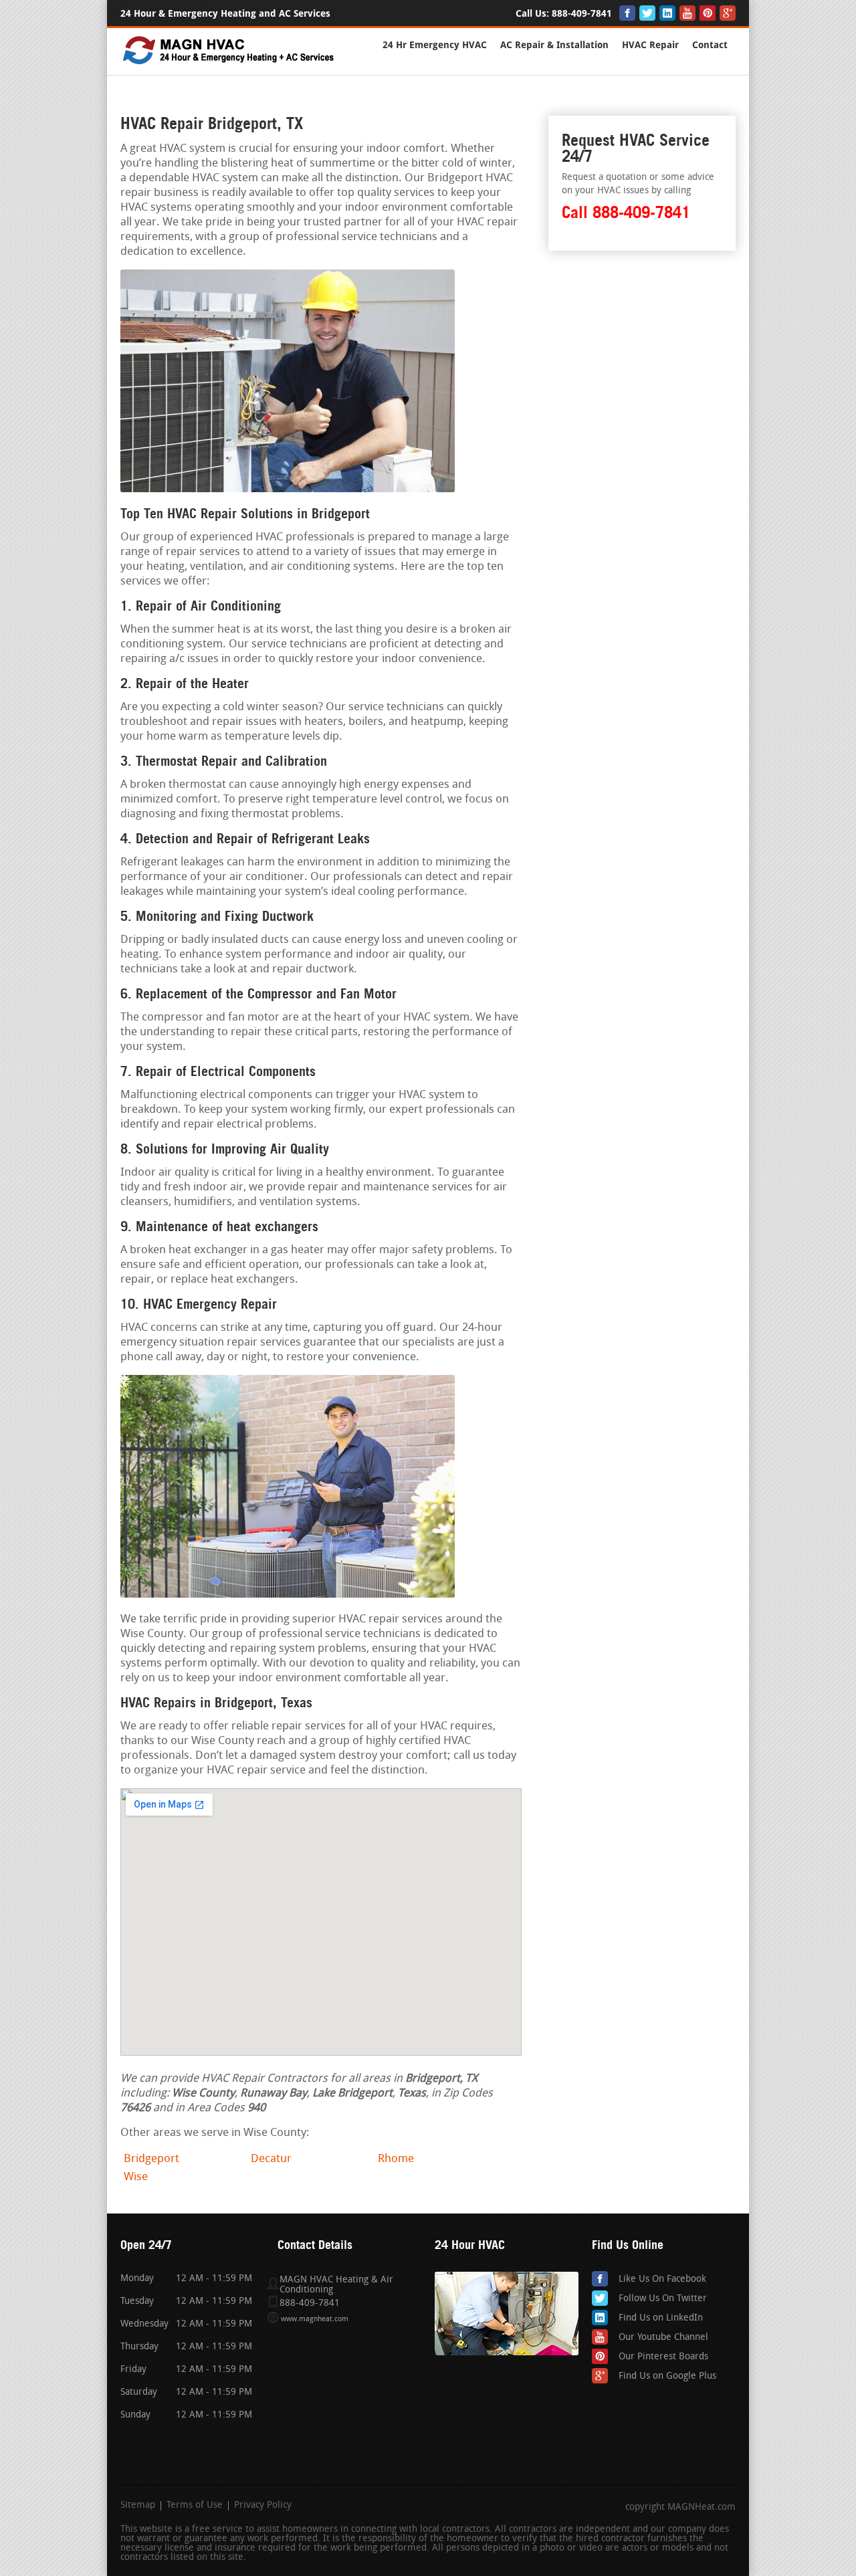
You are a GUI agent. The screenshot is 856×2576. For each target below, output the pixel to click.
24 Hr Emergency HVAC (435, 45)
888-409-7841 (582, 14)
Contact (710, 45)
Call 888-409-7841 (626, 212)
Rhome (396, 2159)
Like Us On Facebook (662, 2279)
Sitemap (138, 2506)
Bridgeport (151, 2159)
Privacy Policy (263, 2506)
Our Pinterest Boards (663, 2357)
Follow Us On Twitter (663, 2299)
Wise (136, 2177)
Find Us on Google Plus (667, 2376)
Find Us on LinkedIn (661, 2318)
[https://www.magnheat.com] (229, 63)
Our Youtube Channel (663, 2338)
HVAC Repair (650, 45)
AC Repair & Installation (554, 45)
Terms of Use (195, 2506)
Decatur (271, 2159)
